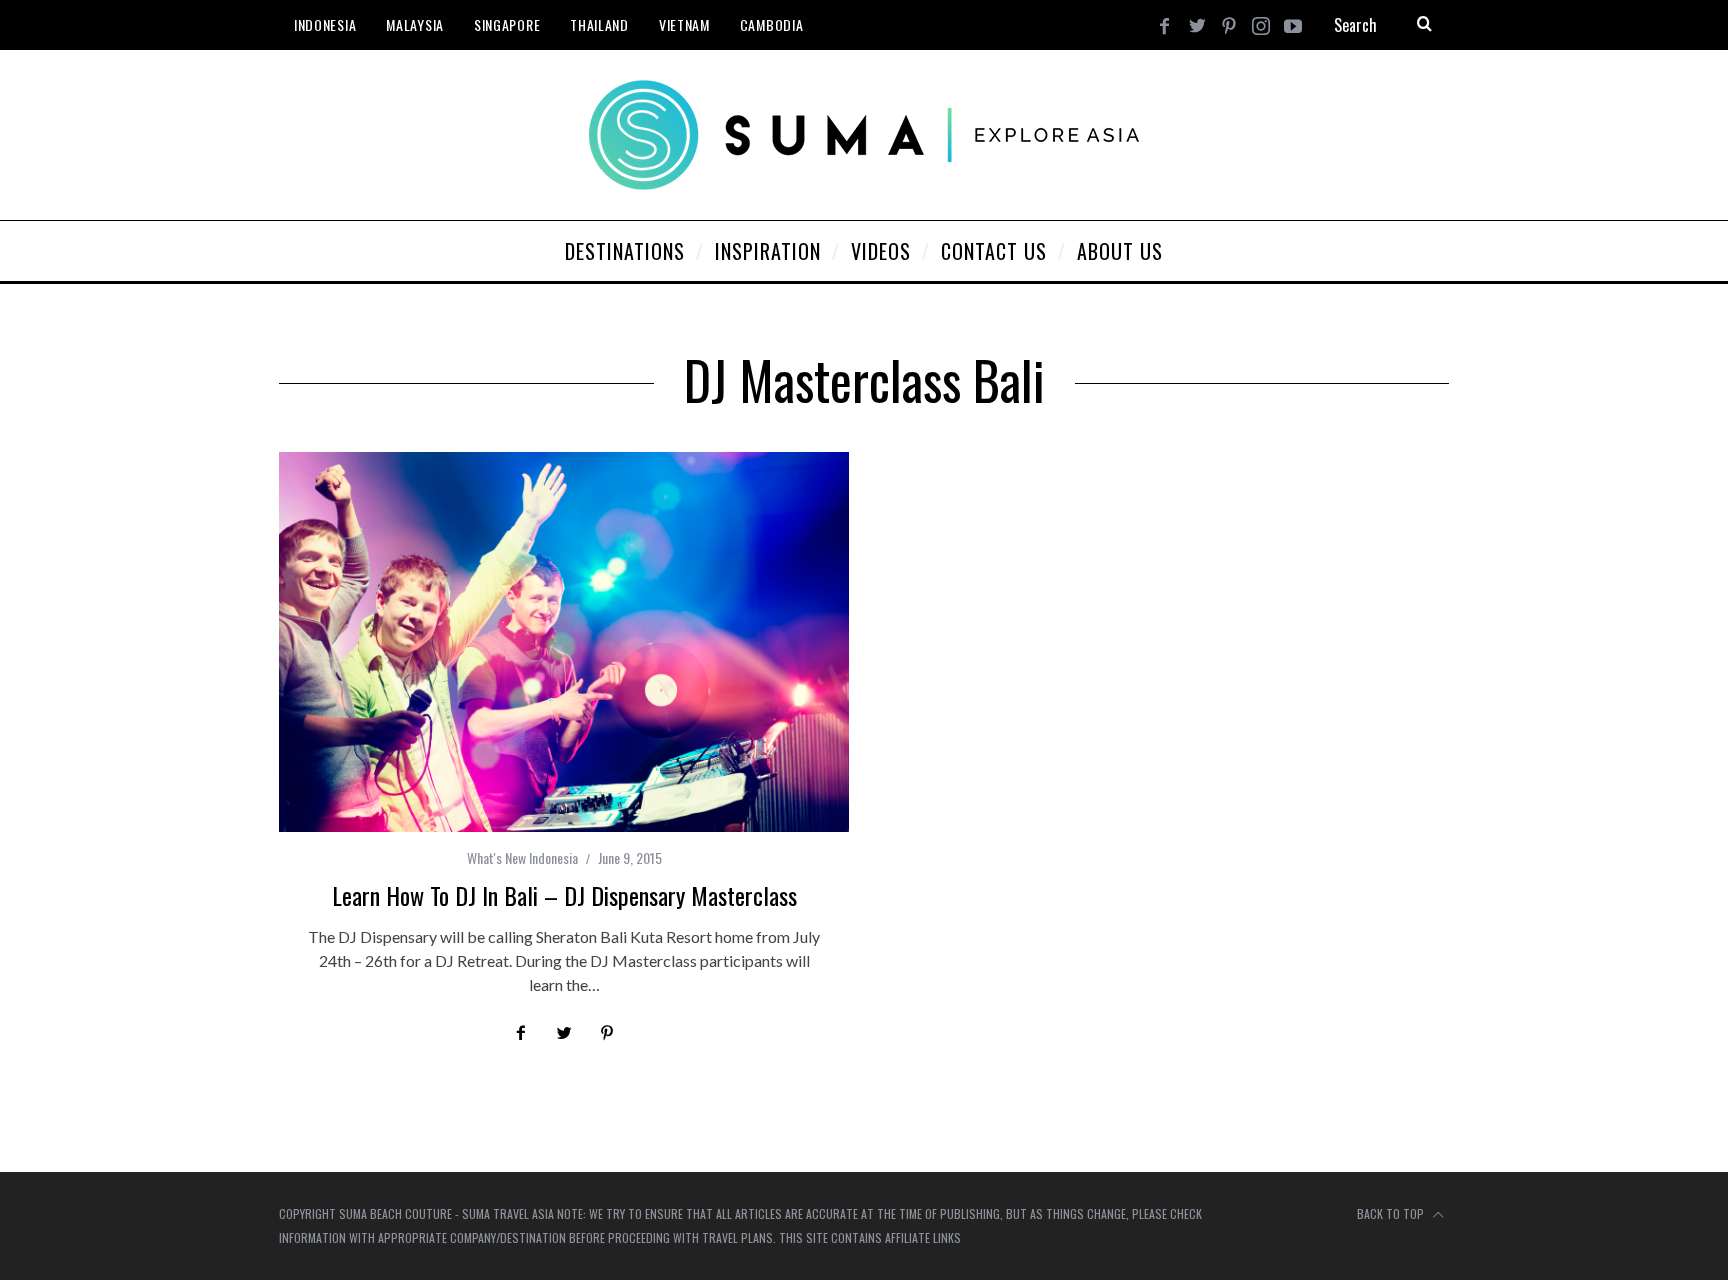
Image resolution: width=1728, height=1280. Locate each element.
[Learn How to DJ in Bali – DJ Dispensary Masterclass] (564, 642)
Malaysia (415, 24)
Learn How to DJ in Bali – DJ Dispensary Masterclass (564, 895)
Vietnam (684, 24)
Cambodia (772, 24)
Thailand (599, 24)
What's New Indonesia (522, 857)
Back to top (1392, 1213)
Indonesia (325, 24)
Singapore (507, 24)
